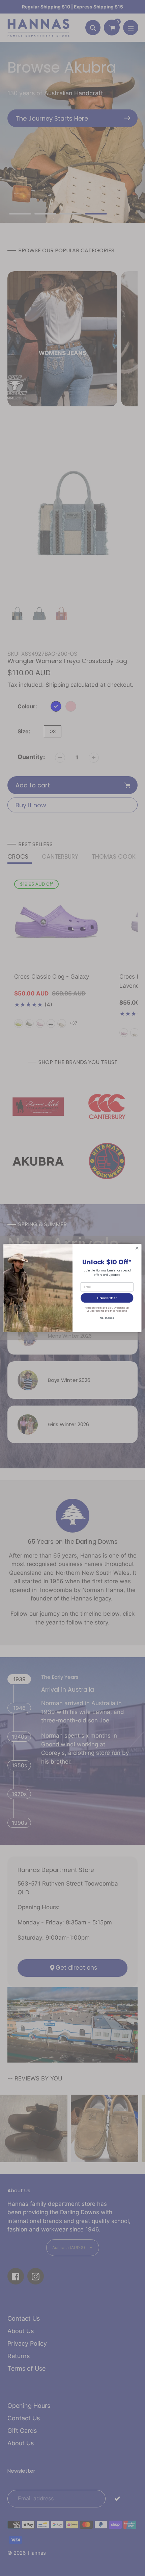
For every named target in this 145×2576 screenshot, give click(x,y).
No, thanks (107, 1318)
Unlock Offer (107, 1298)
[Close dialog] (137, 1248)
